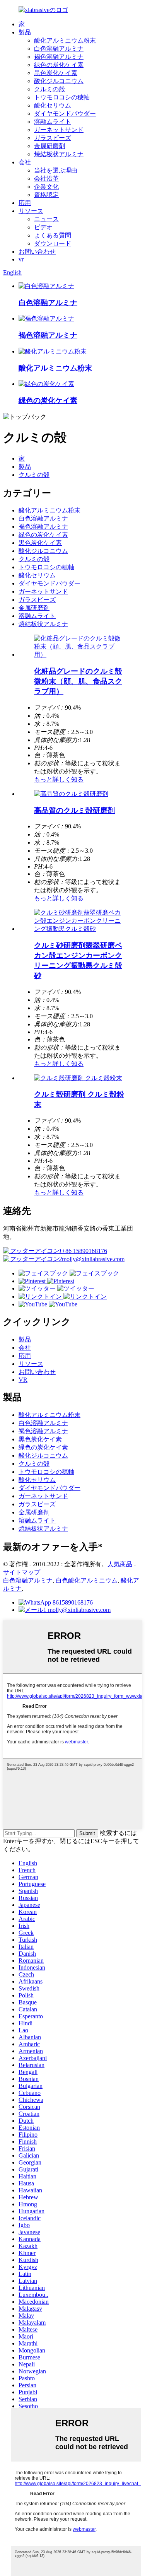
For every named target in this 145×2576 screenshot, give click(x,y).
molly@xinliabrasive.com (93, 1259)
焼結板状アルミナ (59, 154)
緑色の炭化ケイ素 (59, 65)
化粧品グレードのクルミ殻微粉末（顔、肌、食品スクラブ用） (78, 681)
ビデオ (43, 227)
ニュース (46, 219)
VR (23, 1380)
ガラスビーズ (53, 138)
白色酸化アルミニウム (87, 1580)
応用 (25, 203)
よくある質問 (53, 235)
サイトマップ (22, 1572)
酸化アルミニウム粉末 (65, 40)
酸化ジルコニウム (59, 81)
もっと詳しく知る (59, 779)
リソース (31, 211)
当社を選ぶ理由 (56, 170)
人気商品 (120, 1564)
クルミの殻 (49, 89)
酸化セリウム (53, 105)
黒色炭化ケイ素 (56, 73)
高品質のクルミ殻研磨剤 (74, 810)
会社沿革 (46, 178)
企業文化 (46, 187)
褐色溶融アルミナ (59, 57)
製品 (25, 32)
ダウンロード (53, 243)
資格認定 (46, 195)
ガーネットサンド (59, 130)
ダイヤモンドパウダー (65, 114)
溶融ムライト (53, 122)
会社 (25, 162)
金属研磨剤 (49, 146)
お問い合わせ (37, 252)
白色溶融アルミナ (59, 49)
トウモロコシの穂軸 (62, 97)
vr (21, 259)
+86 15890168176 (84, 1251)
